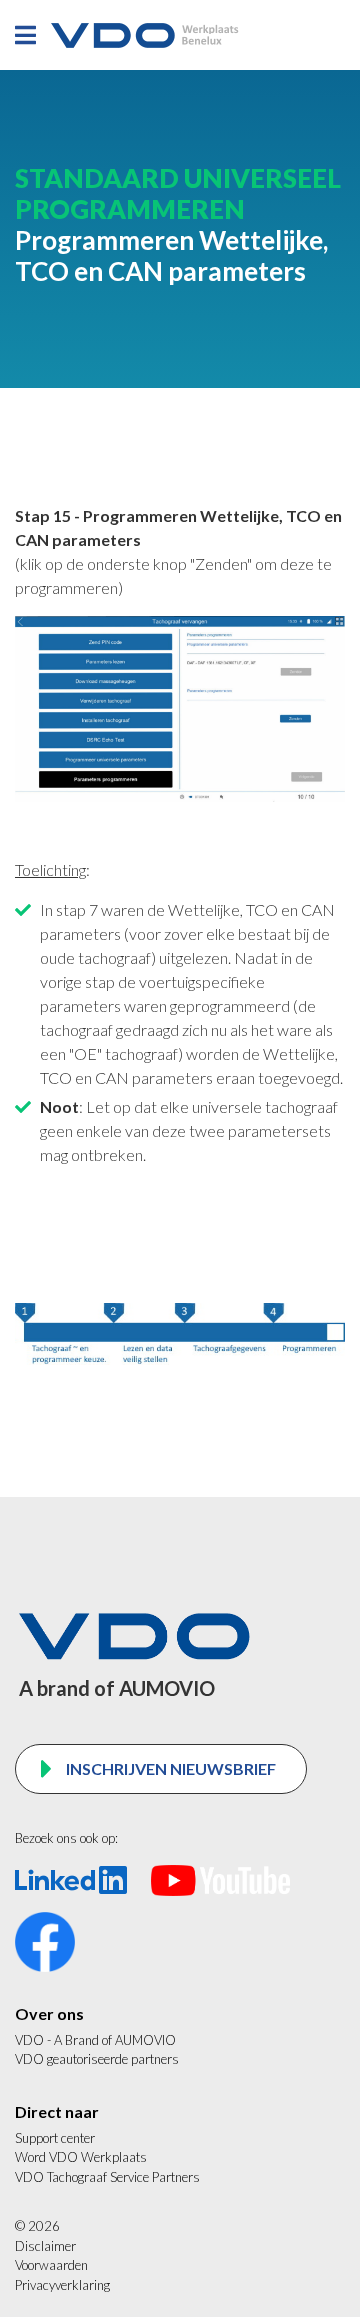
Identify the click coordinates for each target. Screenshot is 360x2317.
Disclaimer (45, 2246)
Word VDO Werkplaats (81, 2157)
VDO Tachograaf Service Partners (107, 2177)
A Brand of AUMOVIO (115, 2040)
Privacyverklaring (62, 2285)
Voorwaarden (51, 2265)
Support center (55, 2138)
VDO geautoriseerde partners (97, 2059)
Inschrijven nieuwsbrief (171, 1768)
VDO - (34, 2040)
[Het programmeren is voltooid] (180, 706)
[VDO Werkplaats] (146, 35)
